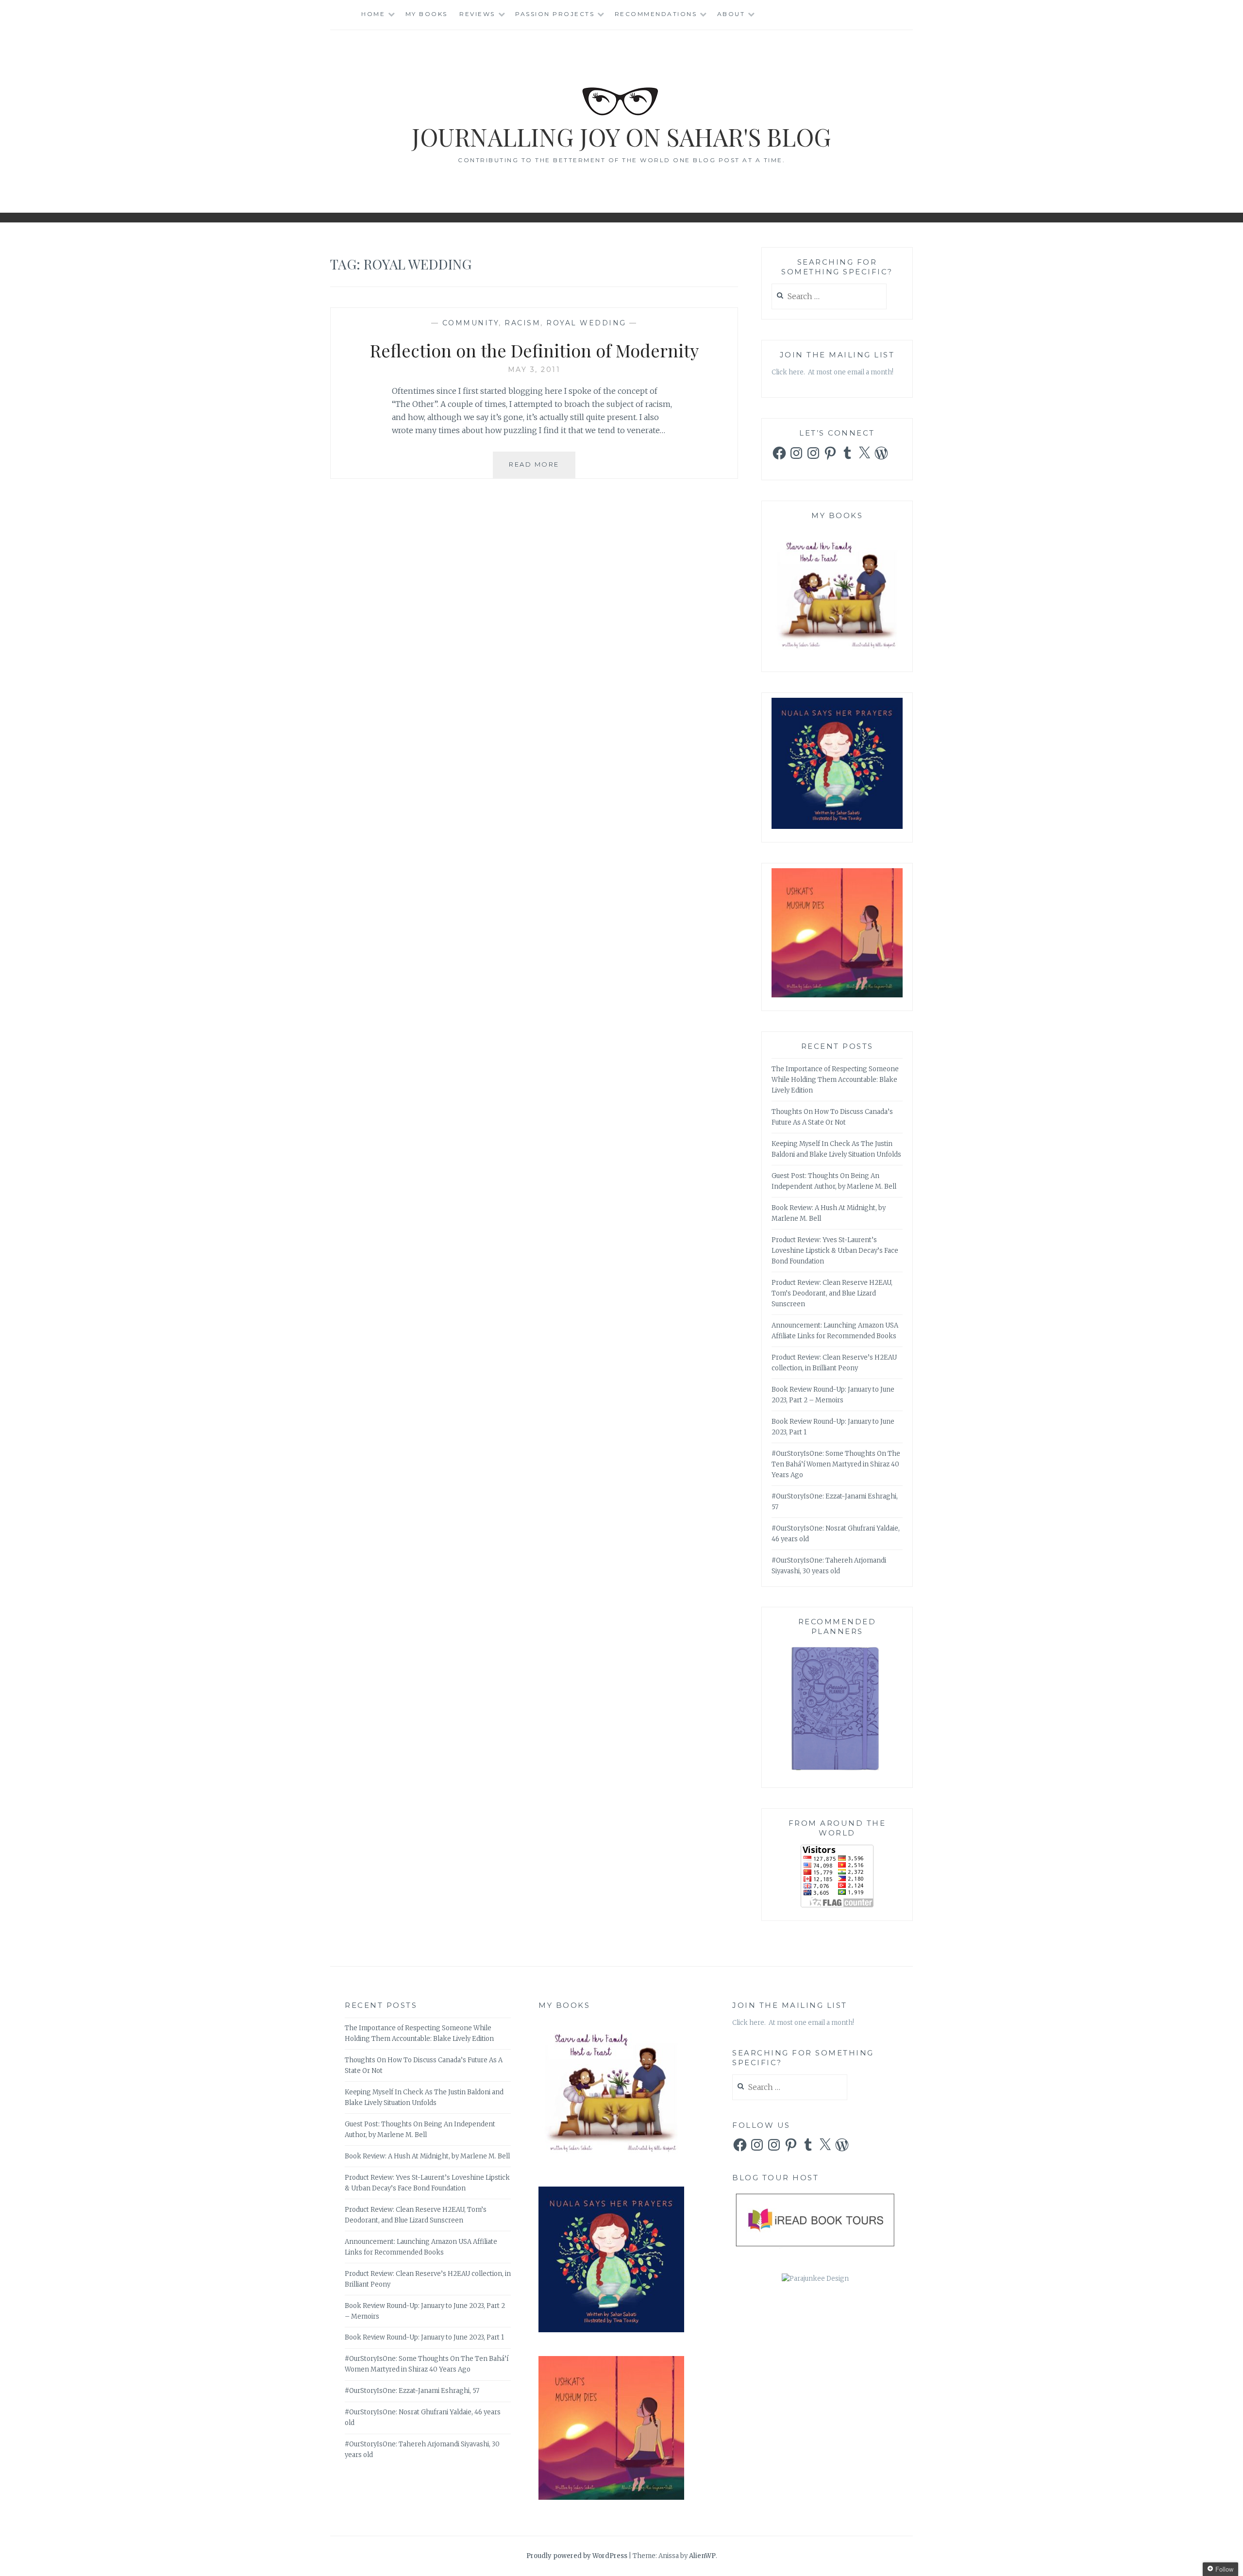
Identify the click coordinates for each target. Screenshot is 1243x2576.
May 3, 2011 (534, 370)
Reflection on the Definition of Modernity (534, 350)
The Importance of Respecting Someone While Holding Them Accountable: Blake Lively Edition (835, 1080)
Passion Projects (555, 14)
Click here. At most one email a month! (832, 372)
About (731, 14)
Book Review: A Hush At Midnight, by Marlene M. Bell (427, 2156)
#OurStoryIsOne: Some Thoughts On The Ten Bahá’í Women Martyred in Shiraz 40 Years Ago (836, 1464)
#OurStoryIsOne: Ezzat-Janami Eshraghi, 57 (412, 2391)
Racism (522, 323)
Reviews (477, 14)
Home (373, 14)
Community (471, 323)
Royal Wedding (586, 323)
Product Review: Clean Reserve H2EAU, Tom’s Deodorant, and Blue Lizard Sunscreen (832, 1293)
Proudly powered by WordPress (577, 2556)
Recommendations (656, 14)
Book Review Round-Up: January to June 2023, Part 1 (424, 2337)
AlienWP (702, 2556)
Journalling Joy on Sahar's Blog (621, 137)
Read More (542, 469)
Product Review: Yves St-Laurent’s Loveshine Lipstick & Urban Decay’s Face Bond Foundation (835, 1251)
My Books (427, 14)
